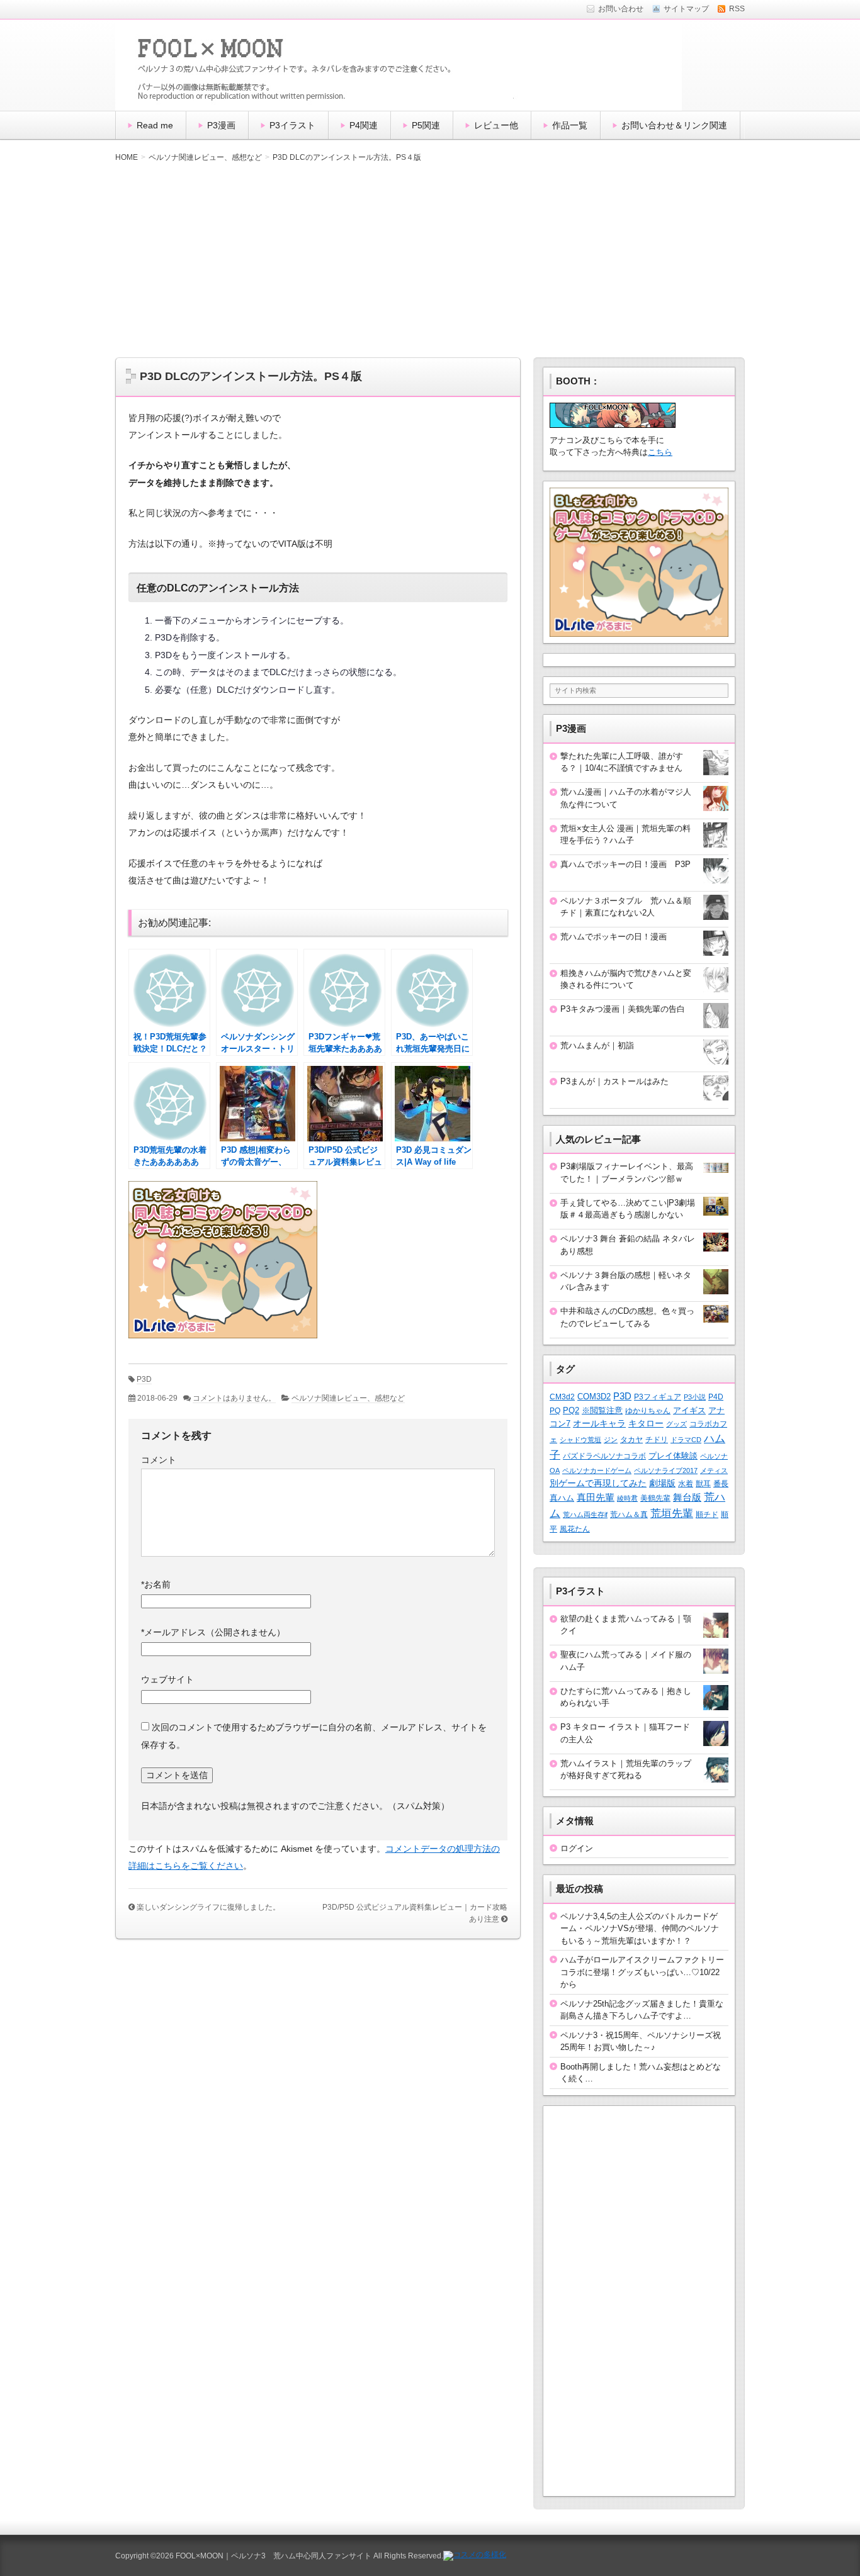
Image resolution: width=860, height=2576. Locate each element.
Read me (155, 125)
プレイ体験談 (673, 1456)
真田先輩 (596, 1497)
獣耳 (703, 1484)
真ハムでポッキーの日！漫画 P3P (625, 864)
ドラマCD (686, 1440)
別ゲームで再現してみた (598, 1483)
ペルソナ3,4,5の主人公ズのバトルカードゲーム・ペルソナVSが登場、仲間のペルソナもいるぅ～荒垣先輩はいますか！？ (640, 1929)
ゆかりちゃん (648, 1411)
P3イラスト (292, 125)
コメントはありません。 (234, 1398)
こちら (660, 452)
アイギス (689, 1410)
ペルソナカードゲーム (597, 1470)
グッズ (676, 1424)
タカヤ (631, 1439)
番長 (721, 1484)
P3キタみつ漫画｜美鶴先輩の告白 (623, 1009)
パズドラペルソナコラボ (604, 1456)
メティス (714, 1470)
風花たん (575, 1529)
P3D (144, 1379)
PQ (555, 1411)
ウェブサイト (167, 1679)
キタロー (646, 1424)
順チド (707, 1514)
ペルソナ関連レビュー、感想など (348, 1398)
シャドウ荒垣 (580, 1440)
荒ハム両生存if (585, 1515)
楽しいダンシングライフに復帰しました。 (208, 1907)
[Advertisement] (430, 260)
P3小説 (695, 1397)
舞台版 (687, 1498)
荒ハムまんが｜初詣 (597, 1045)
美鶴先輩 (655, 1498)
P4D (716, 1397)
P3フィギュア (658, 1397)
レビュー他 (496, 125)
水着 (686, 1483)
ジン (611, 1440)
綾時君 (627, 1498)
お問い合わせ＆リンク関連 (674, 125)
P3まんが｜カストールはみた (614, 1081)
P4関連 (364, 125)
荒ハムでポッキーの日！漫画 (614, 937)
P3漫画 (221, 125)
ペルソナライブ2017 (666, 1470)
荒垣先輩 (672, 1513)
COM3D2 (594, 1397)
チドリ (657, 1440)
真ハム (562, 1498)
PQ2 (571, 1410)
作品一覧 (570, 125)
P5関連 (426, 125)
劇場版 (662, 1483)
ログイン (577, 1848)
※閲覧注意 (602, 1410)
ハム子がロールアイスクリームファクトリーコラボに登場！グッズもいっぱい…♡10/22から (642, 1972)
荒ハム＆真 (629, 1515)
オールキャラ (599, 1424)
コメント (159, 1460)
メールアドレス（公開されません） (213, 1632)
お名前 (156, 1584)
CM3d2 (562, 1397)
